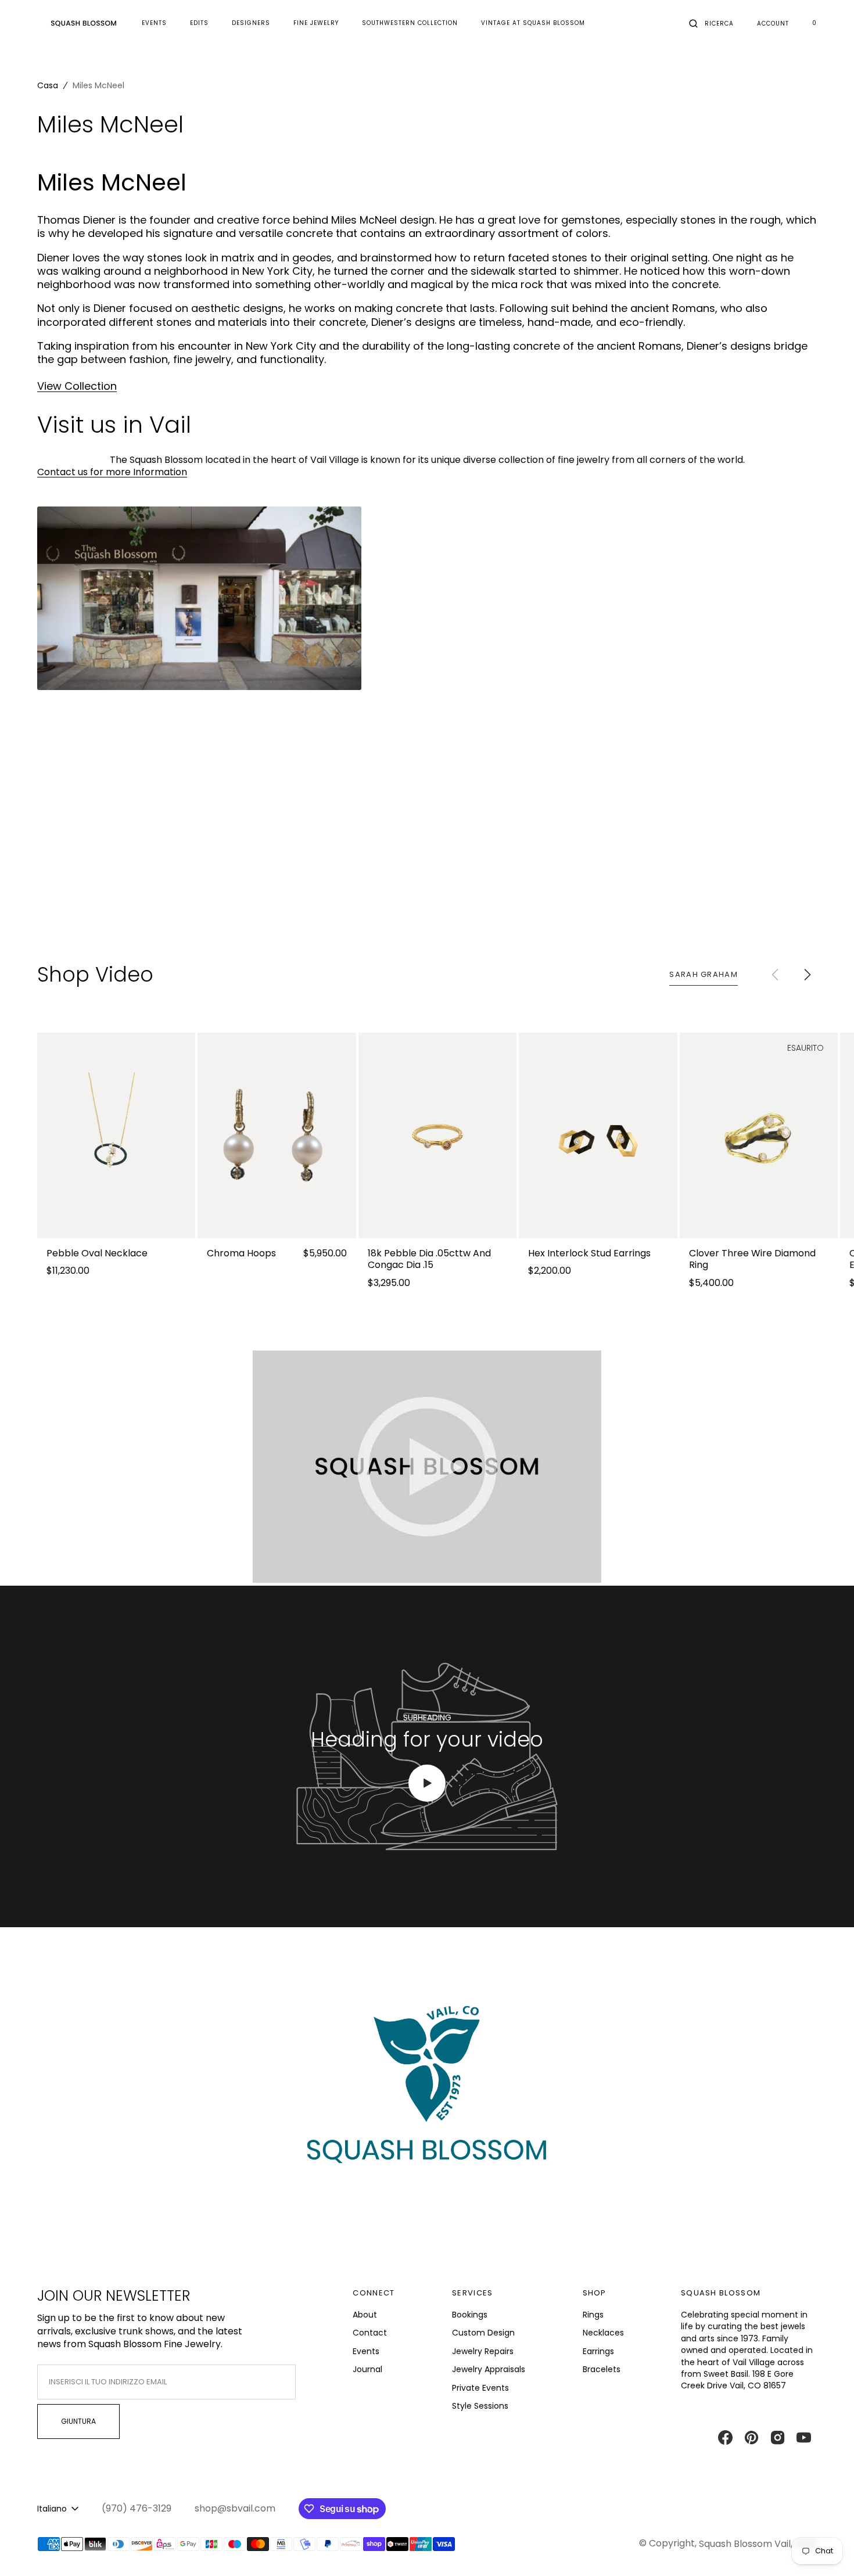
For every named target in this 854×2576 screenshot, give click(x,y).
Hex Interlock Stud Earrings (589, 1254)
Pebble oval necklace (97, 1254)
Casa (48, 85)
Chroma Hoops (241, 1254)
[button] (711, 23)
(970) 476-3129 (137, 2509)
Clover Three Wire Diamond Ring (752, 1260)
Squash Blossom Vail (745, 2544)
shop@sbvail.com (235, 2509)
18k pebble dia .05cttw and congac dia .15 (429, 1260)
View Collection (77, 386)
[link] (116, 1136)
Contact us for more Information (112, 472)
